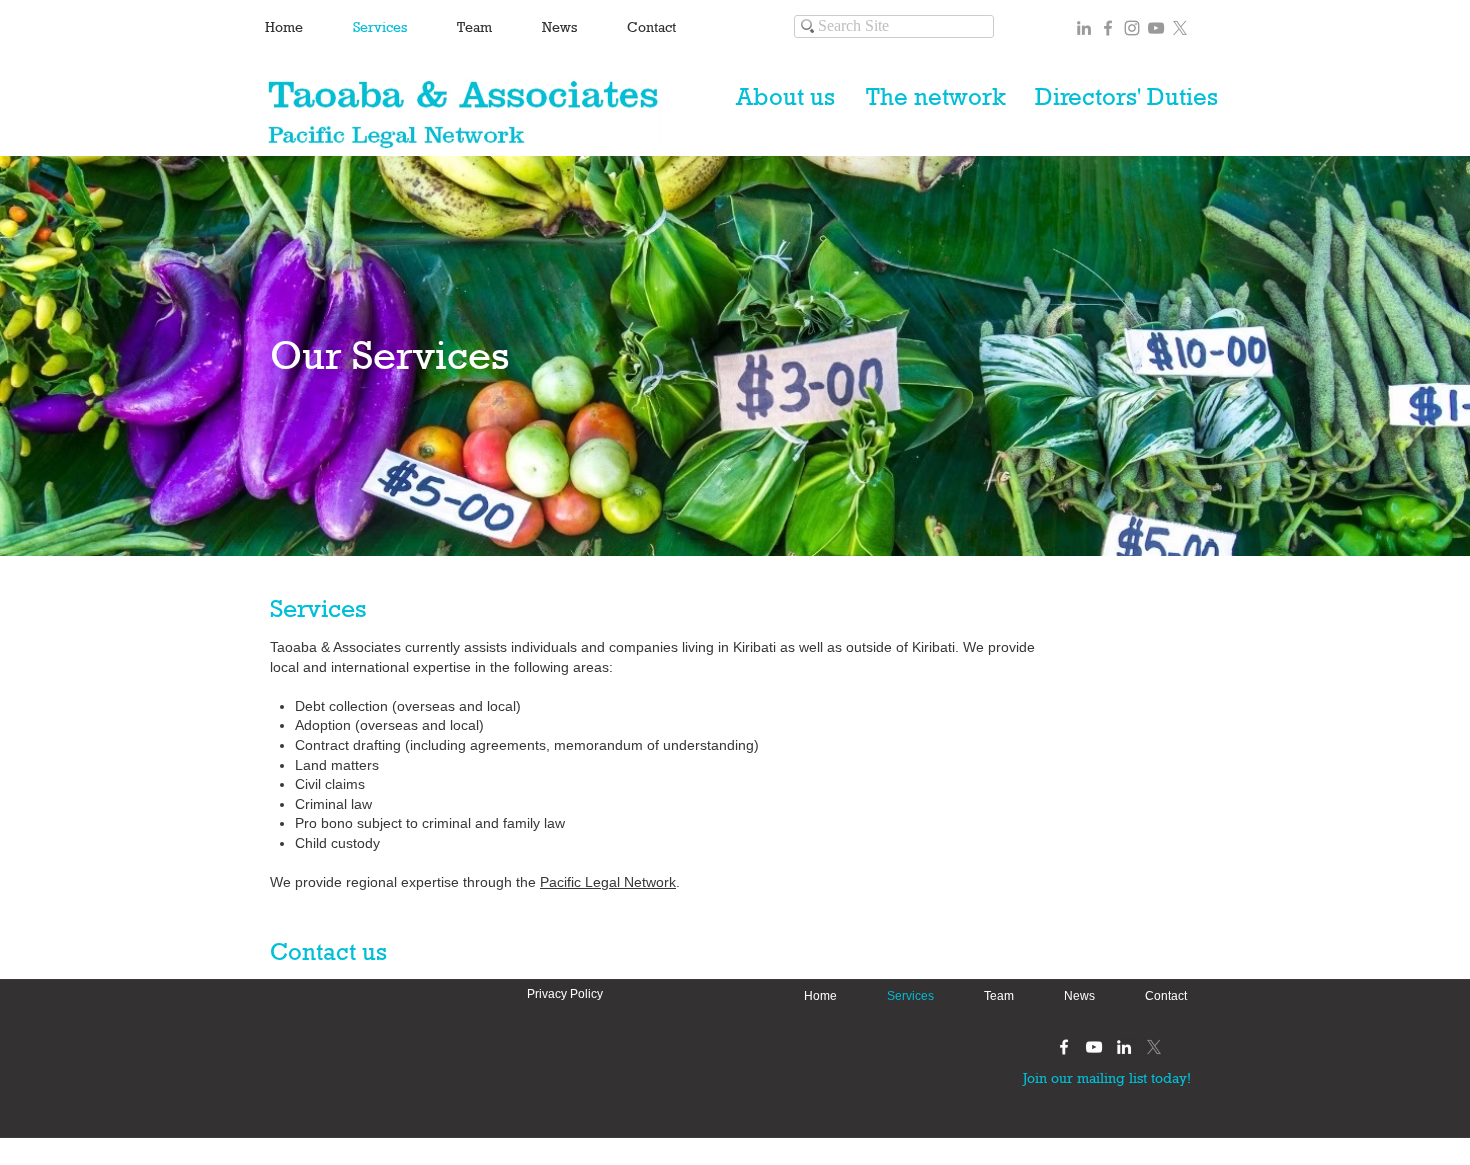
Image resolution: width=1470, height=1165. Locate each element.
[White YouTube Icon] (1094, 1047)
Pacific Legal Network (608, 882)
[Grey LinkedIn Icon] (1084, 28)
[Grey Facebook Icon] (1108, 28)
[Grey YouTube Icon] (1156, 28)
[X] (1180, 28)
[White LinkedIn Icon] (1124, 1047)
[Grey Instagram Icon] (1132, 28)
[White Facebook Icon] (1064, 1047)
